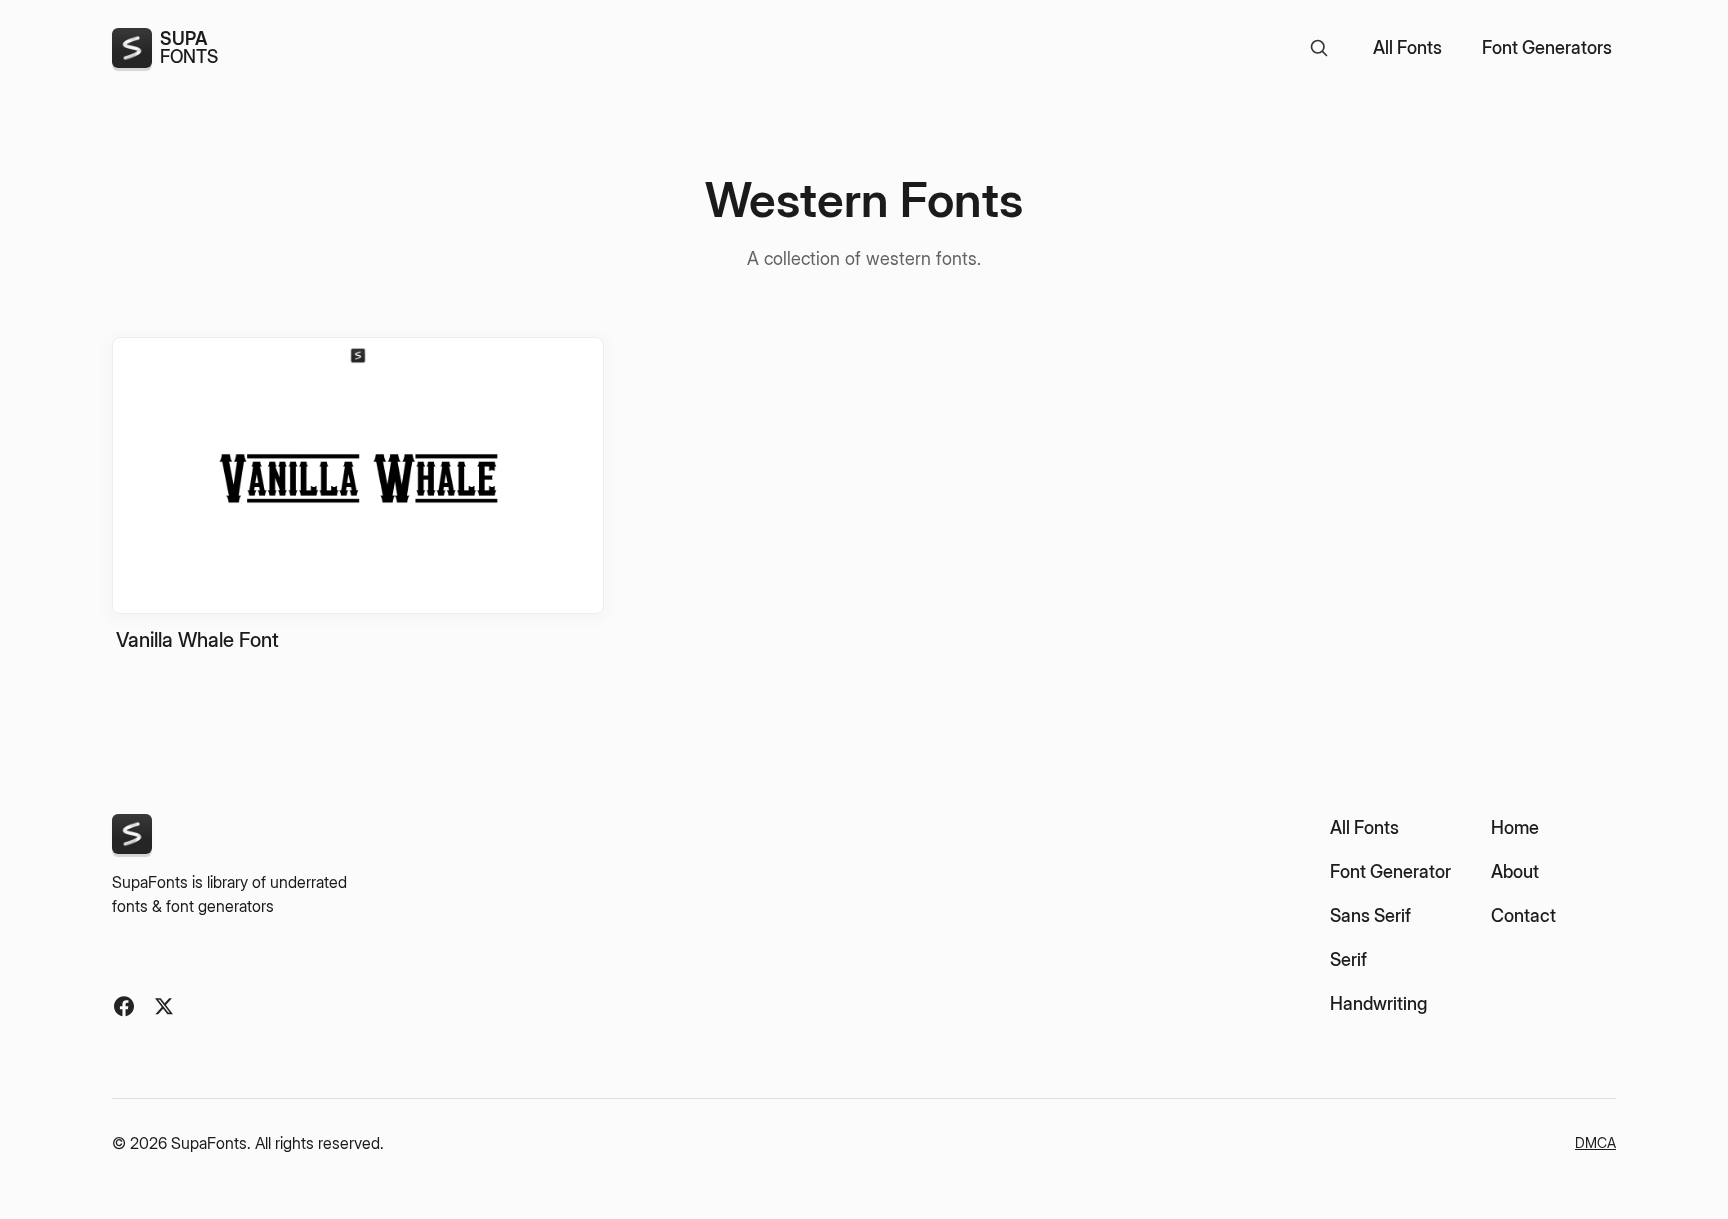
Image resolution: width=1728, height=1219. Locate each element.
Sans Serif (1370, 915)
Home (1515, 827)
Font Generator (1390, 871)
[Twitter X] (164, 1006)
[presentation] (358, 495)
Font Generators (1547, 47)
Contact (1523, 915)
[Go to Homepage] (132, 834)
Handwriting (1378, 1003)
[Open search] (1319, 48)
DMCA (1595, 1142)
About (1515, 871)
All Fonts (1407, 47)
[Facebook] (124, 1006)
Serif (1348, 959)
